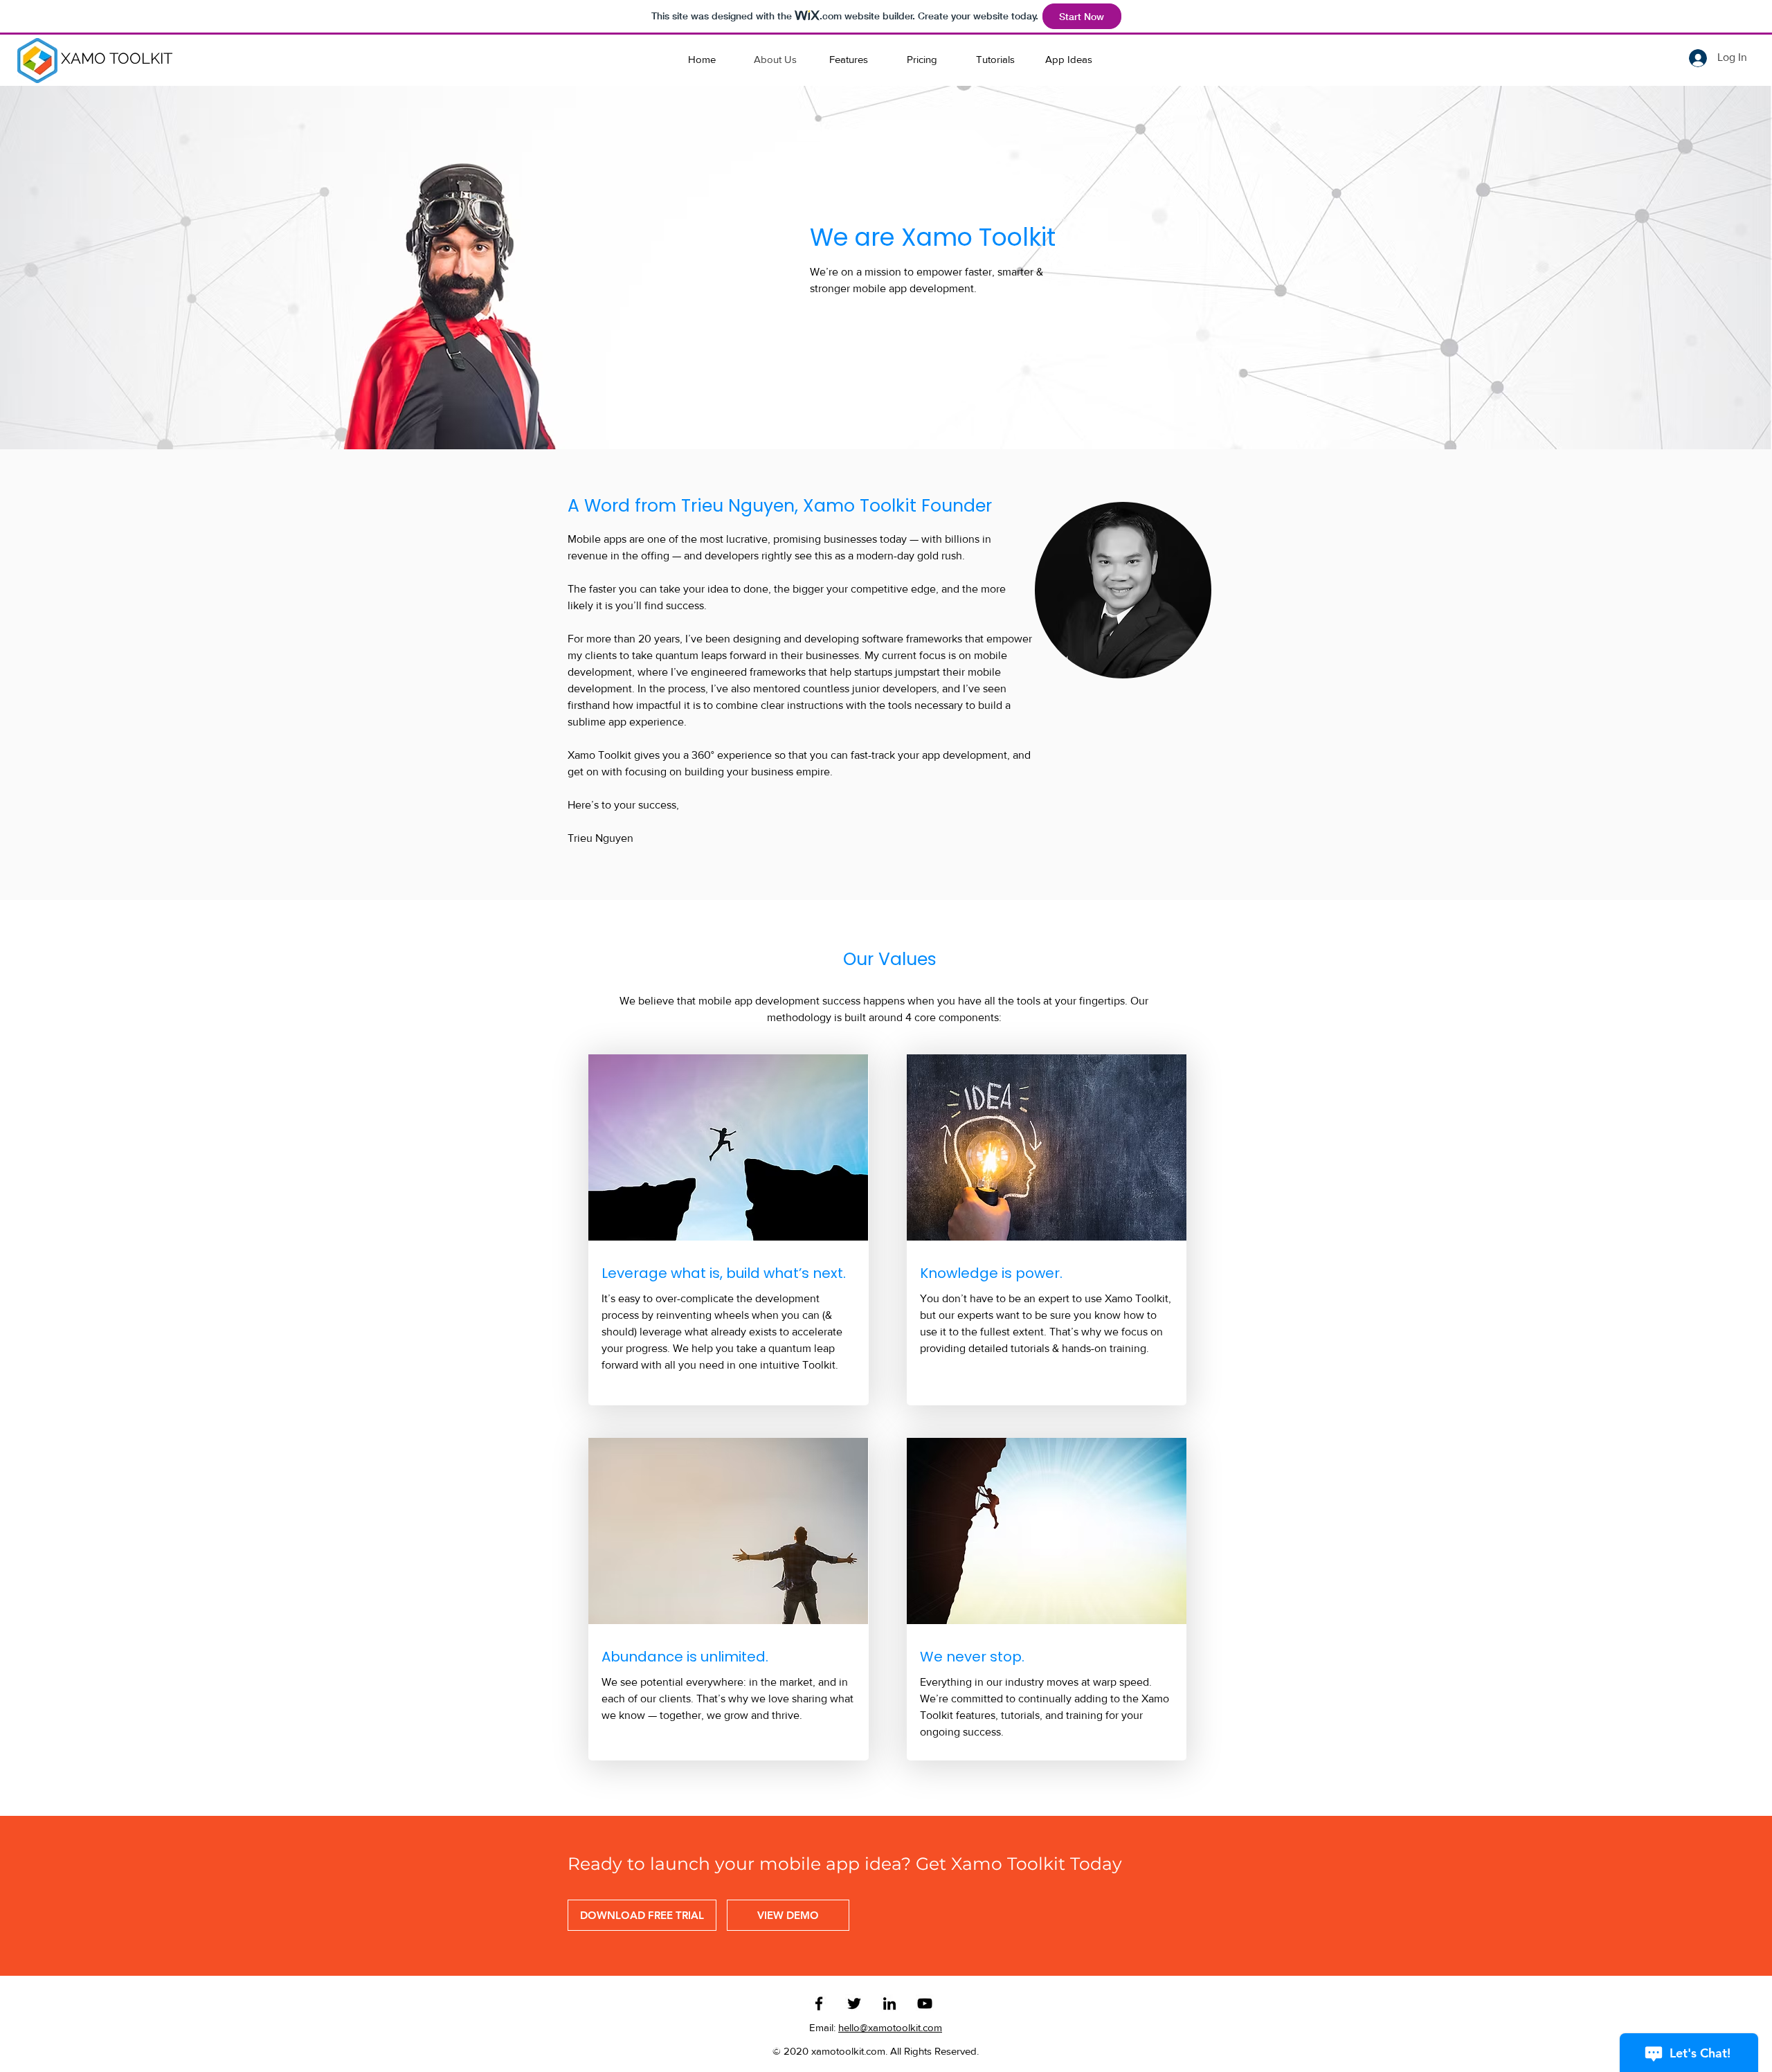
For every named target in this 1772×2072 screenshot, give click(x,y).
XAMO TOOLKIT (117, 58)
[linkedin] (889, 2003)
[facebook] (819, 2003)
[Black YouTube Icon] (925, 2003)
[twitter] (854, 2003)
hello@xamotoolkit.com (890, 2027)
